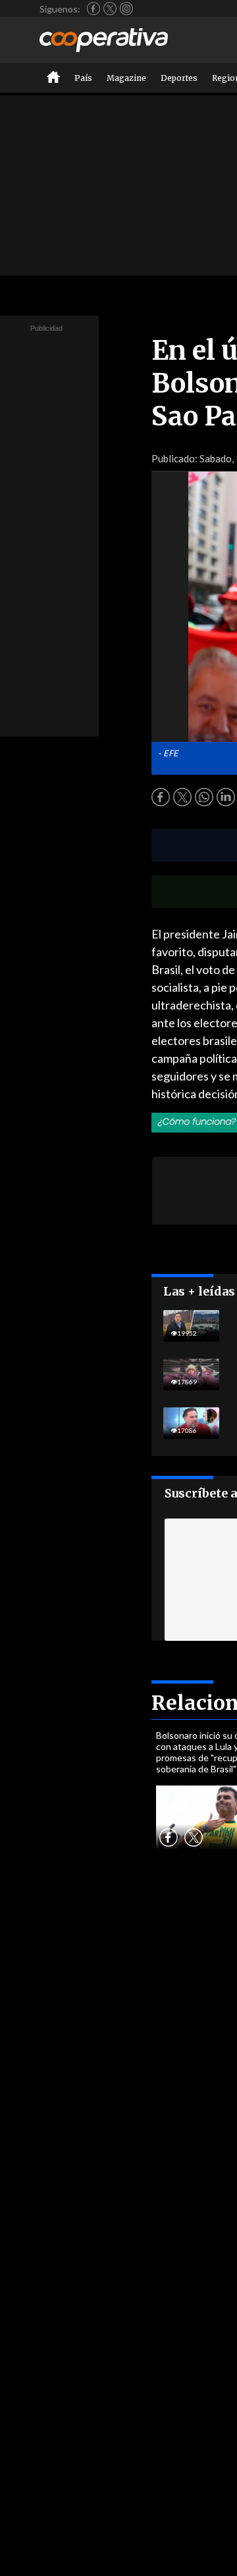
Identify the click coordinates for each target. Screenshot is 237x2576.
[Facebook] (93, 9)
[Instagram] (126, 9)
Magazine (126, 78)
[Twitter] (110, 9)
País (83, 78)
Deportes (179, 78)
